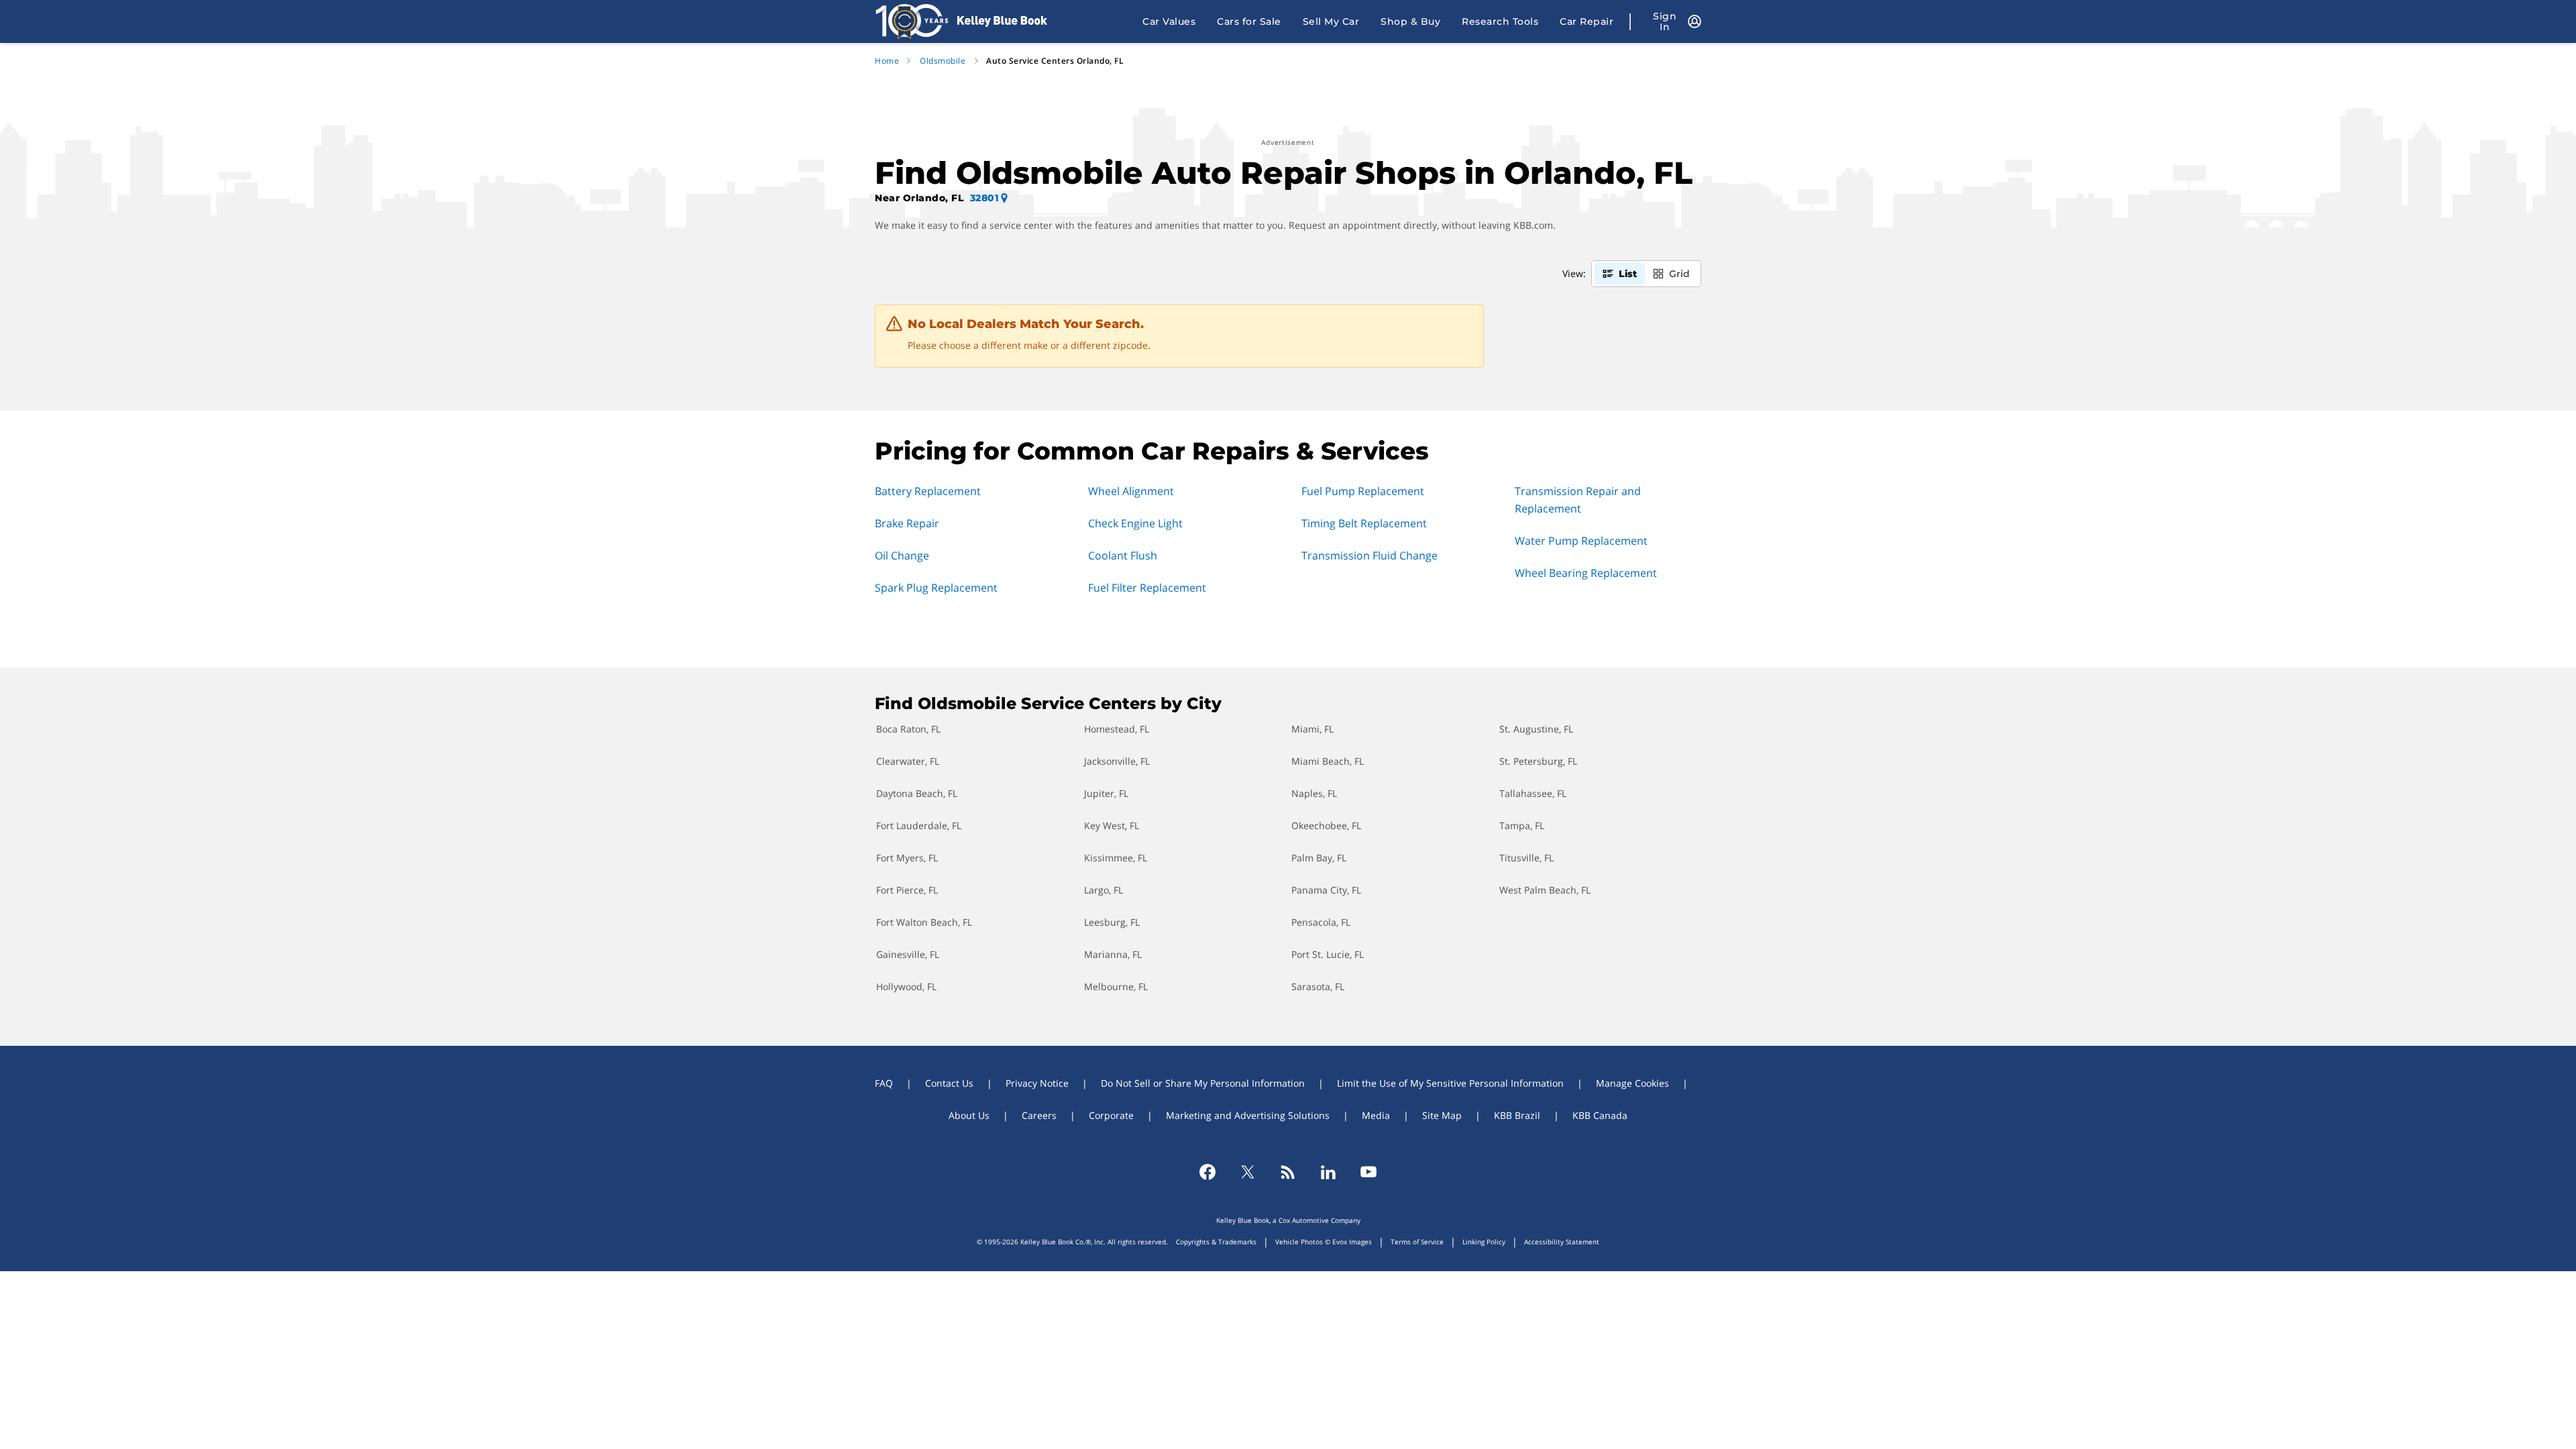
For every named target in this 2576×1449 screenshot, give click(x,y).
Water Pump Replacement (1581, 541)
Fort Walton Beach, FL (924, 922)
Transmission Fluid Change (1370, 555)
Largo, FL (1104, 890)
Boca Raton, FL (908, 729)
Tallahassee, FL (1533, 793)
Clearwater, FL (908, 761)
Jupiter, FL (1106, 793)
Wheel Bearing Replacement (1586, 573)
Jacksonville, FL (1117, 761)
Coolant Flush (1123, 555)
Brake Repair (907, 523)
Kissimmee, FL (1116, 858)
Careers (1039, 1115)
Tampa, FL (1522, 825)
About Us (969, 1115)
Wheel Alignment (1131, 491)
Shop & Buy (1410, 21)
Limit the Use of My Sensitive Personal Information (1450, 1083)
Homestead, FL (1117, 729)
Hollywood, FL (906, 986)
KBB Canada (1600, 1115)
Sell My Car (1331, 21)
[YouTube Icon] (1368, 1172)
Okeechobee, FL (1326, 825)
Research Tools (1500, 21)
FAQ (884, 1083)
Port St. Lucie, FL (1328, 954)
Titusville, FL (1526, 858)
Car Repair (1587, 21)
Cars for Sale (1249, 21)
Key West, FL (1112, 825)
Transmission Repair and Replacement (1578, 500)
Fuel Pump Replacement (1363, 491)
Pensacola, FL (1321, 922)
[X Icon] (1248, 1172)
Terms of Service (1417, 1242)
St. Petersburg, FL (1538, 761)
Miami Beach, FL (1328, 761)
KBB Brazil (1517, 1115)
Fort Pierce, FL (907, 890)
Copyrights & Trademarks (1216, 1242)
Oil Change (902, 555)
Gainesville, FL (908, 954)
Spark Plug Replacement (936, 588)
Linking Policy (1484, 1242)
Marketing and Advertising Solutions (1248, 1115)
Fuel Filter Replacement (1147, 588)
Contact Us (949, 1083)
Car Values (1169, 21)
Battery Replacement (928, 491)
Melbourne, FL (1116, 986)
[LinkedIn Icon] (1328, 1172)
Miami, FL (1312, 729)
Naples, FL (1314, 793)
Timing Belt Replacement (1364, 523)
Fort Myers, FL (907, 858)
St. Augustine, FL (1536, 729)
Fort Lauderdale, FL (919, 825)
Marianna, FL (1113, 954)
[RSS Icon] (1288, 1172)
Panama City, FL (1326, 890)
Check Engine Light (1135, 523)
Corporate (1111, 1115)
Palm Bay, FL (1319, 858)
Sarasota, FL (1318, 986)
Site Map (1442, 1115)
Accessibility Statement (1562, 1242)
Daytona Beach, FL (917, 793)
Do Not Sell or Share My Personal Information (1203, 1083)
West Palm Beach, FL (1545, 890)
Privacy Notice (1037, 1083)
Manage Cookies (1632, 1083)
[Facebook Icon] (1207, 1172)
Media (1376, 1115)
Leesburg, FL (1112, 922)
